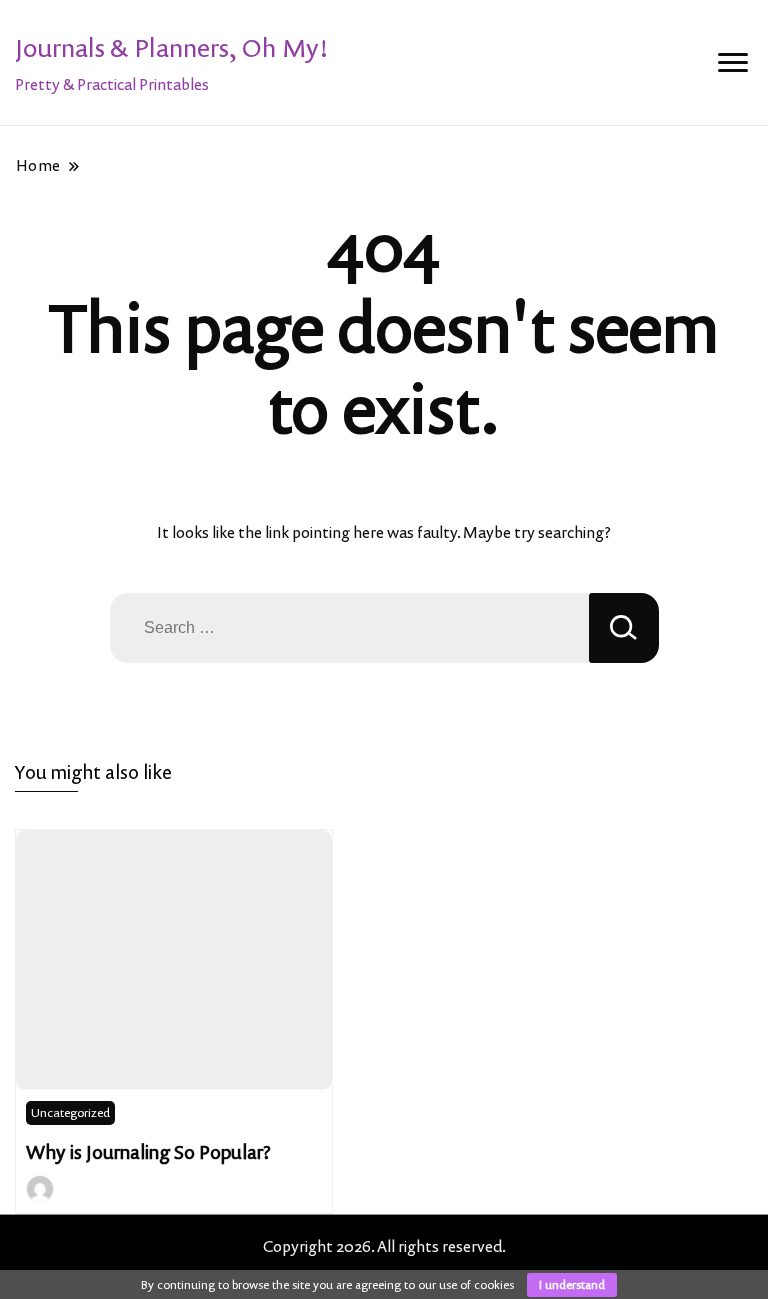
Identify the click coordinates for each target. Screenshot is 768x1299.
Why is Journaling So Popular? (148, 1152)
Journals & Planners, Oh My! (172, 47)
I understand (572, 1284)
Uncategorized (70, 1113)
